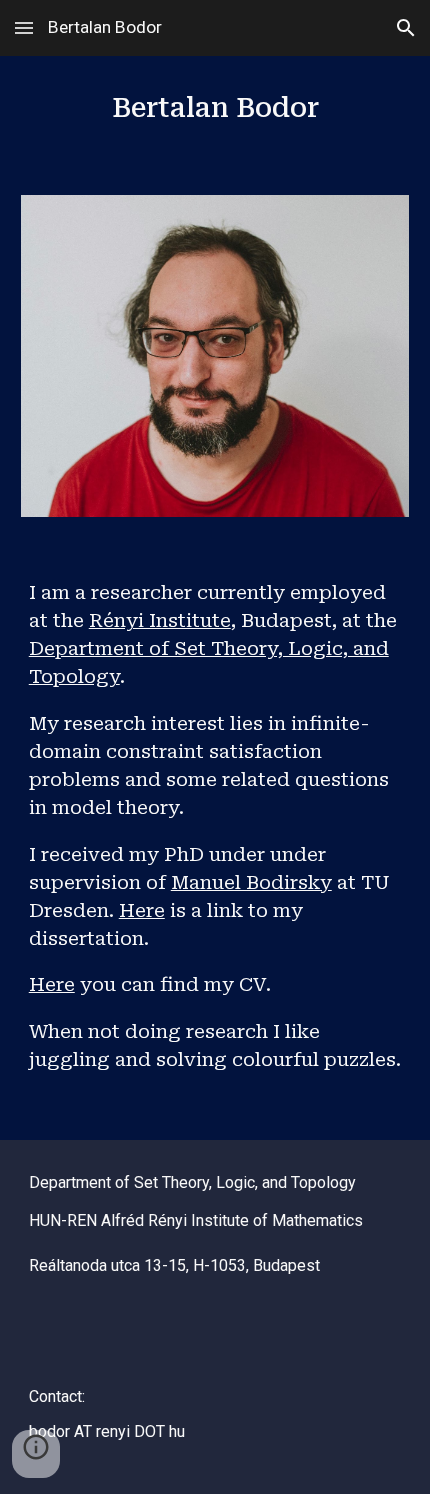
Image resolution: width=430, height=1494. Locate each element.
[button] (24, 27)
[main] (215, 113)
